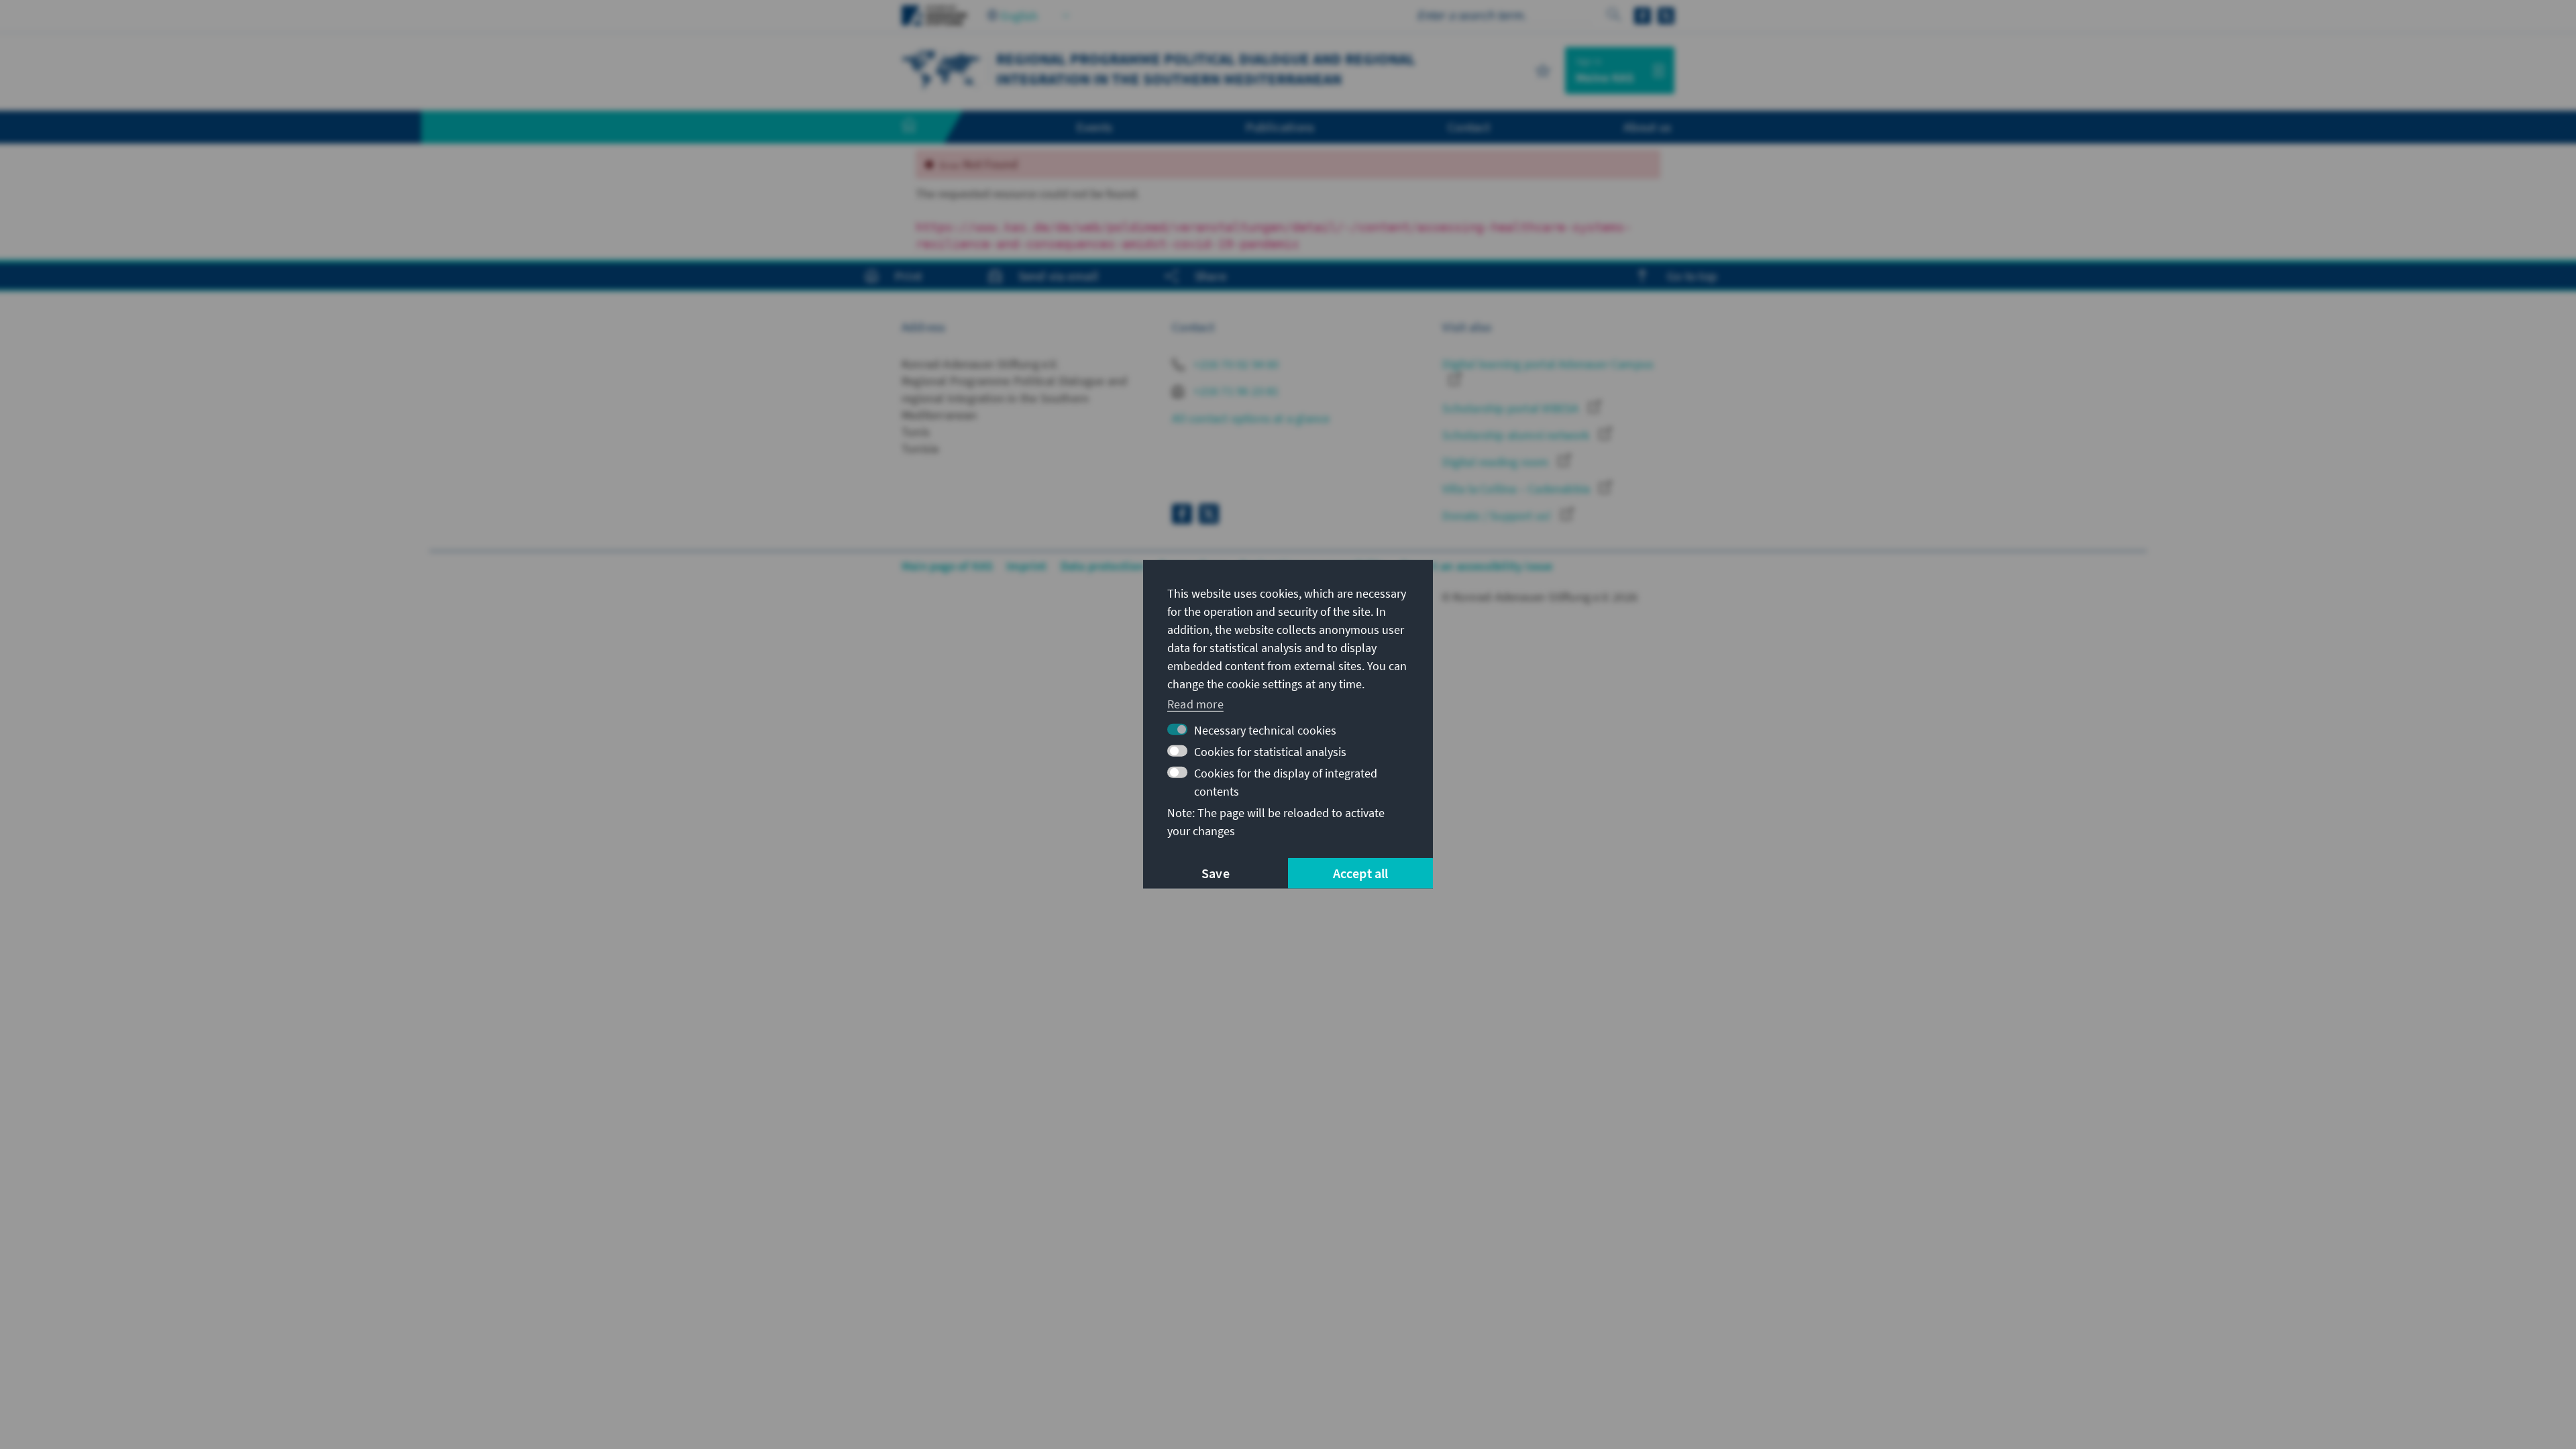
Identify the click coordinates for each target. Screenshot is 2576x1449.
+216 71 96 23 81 (1235, 391)
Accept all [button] (1361, 873)
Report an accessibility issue (1477, 566)
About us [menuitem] (1647, 127)
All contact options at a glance (1251, 418)
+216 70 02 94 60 (1235, 364)
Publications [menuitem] (1280, 127)
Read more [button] (1195, 703)
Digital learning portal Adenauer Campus (1548, 364)
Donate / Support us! (1498, 516)
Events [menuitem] (1094, 127)
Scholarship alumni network (1517, 435)
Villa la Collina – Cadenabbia (1517, 489)
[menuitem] (922, 127)
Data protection (1103, 566)
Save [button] (1216, 873)
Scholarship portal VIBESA (1512, 408)
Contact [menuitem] (1469, 127)
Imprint (1026, 566)
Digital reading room (1497, 462)
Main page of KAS (947, 566)
